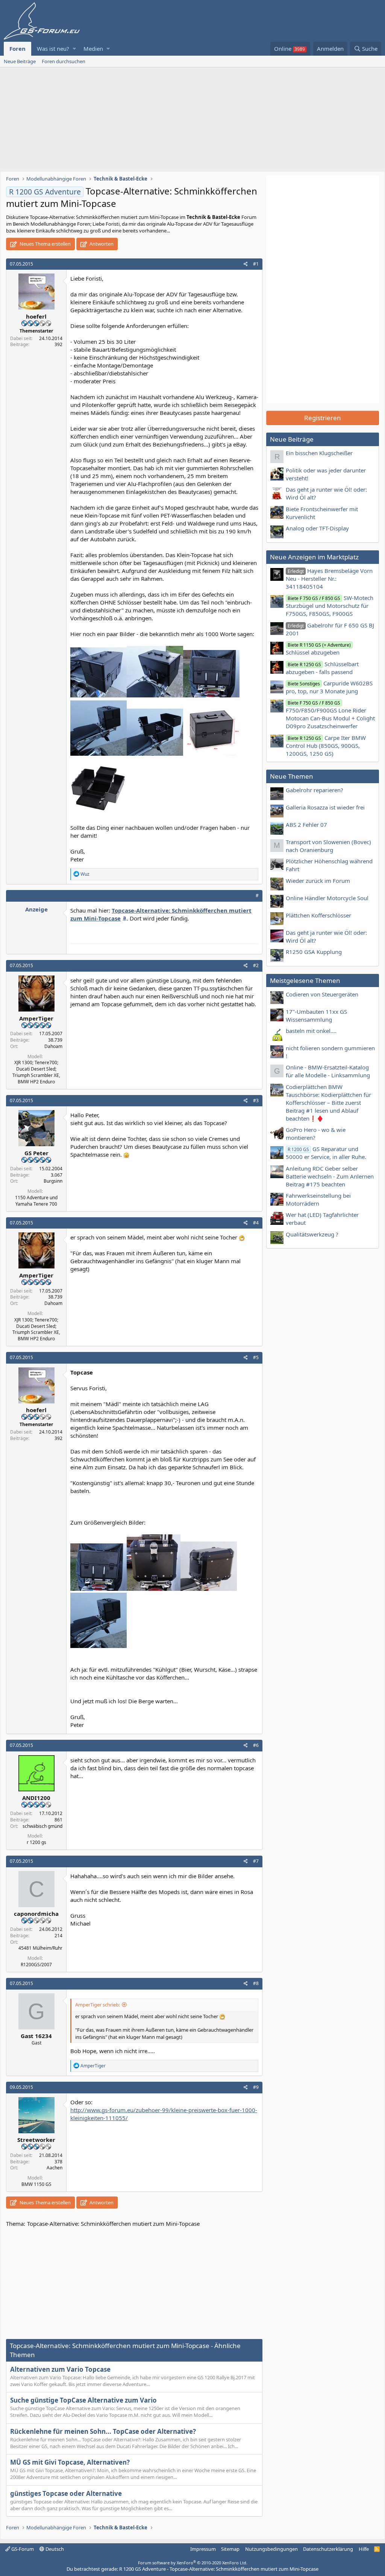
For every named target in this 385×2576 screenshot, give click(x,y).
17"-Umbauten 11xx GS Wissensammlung (316, 1015)
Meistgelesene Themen (305, 980)
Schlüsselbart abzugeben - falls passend (322, 668)
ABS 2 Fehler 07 (306, 825)
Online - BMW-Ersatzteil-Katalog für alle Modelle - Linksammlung (328, 1071)
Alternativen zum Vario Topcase (60, 2369)
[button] (74, 49)
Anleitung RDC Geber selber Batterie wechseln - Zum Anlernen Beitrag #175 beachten (330, 1176)
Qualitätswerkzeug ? (312, 1234)
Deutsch (54, 2549)
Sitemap (230, 2549)
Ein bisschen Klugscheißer (319, 453)
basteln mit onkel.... (311, 1031)
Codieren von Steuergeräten (322, 994)
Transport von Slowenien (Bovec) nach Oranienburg (328, 846)
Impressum (203, 2549)
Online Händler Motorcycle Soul (327, 898)
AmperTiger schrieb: (98, 2005)
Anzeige (36, 909)
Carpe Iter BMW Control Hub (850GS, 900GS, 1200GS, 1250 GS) (326, 746)
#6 (256, 1745)
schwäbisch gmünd (42, 1826)
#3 (256, 1100)
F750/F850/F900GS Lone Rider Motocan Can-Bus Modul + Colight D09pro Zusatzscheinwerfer (330, 715)
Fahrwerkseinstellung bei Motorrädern (318, 1199)
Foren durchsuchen (64, 61)
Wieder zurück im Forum (318, 881)
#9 (256, 2087)
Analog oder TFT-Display (317, 528)
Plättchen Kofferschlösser (318, 915)
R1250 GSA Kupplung (314, 952)
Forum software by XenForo (193, 2563)
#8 (256, 1983)
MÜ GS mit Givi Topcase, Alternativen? (70, 2462)
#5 (256, 1357)
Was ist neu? (53, 49)
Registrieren (323, 418)
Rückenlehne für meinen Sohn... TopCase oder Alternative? (103, 2431)
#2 (256, 965)
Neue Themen (292, 776)
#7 (256, 1861)
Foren (17, 49)
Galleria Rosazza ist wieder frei (325, 807)
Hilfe (364, 2549)
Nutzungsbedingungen (271, 2549)
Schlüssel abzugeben (318, 649)
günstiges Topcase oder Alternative (66, 2493)
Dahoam (53, 1046)
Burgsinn (53, 1181)
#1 (256, 264)
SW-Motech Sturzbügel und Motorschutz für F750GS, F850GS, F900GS (330, 606)
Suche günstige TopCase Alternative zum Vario (83, 2400)
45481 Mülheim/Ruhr (40, 1948)
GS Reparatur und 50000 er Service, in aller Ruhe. (326, 1153)
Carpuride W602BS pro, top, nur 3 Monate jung (329, 687)
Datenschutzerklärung (328, 2549)
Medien (93, 49)
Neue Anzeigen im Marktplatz (314, 557)
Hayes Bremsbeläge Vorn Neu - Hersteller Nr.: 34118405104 (329, 579)
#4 (256, 1223)
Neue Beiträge (20, 61)
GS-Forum (22, 2549)
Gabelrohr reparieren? (315, 790)
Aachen (55, 2168)
